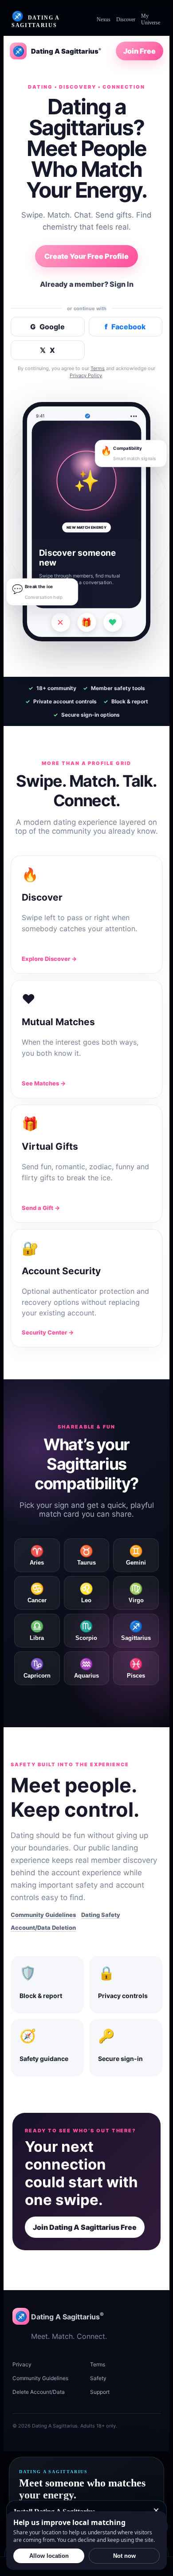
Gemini (136, 1555)
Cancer (37, 1593)
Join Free (140, 51)
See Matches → (44, 1083)
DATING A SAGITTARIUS (35, 20)
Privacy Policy (86, 375)
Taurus (86, 1555)
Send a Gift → (41, 1208)
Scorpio (86, 1631)
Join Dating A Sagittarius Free (85, 2227)
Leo (86, 1593)
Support (100, 2392)
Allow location (49, 2556)
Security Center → (48, 1332)
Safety (98, 2378)
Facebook (125, 327)
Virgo (136, 1593)
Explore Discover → (49, 959)
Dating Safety (101, 1915)
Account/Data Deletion (43, 1928)
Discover (126, 20)
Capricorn (37, 1668)
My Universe (151, 19)
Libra (37, 1631)
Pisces (136, 1668)
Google (47, 327)
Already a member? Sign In (87, 284)
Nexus (104, 20)
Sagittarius (136, 1631)
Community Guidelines (43, 1915)
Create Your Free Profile (86, 256)
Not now (124, 2556)
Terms (98, 368)
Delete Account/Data (39, 2392)
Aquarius (86, 1668)
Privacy (22, 2364)
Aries (37, 1555)
